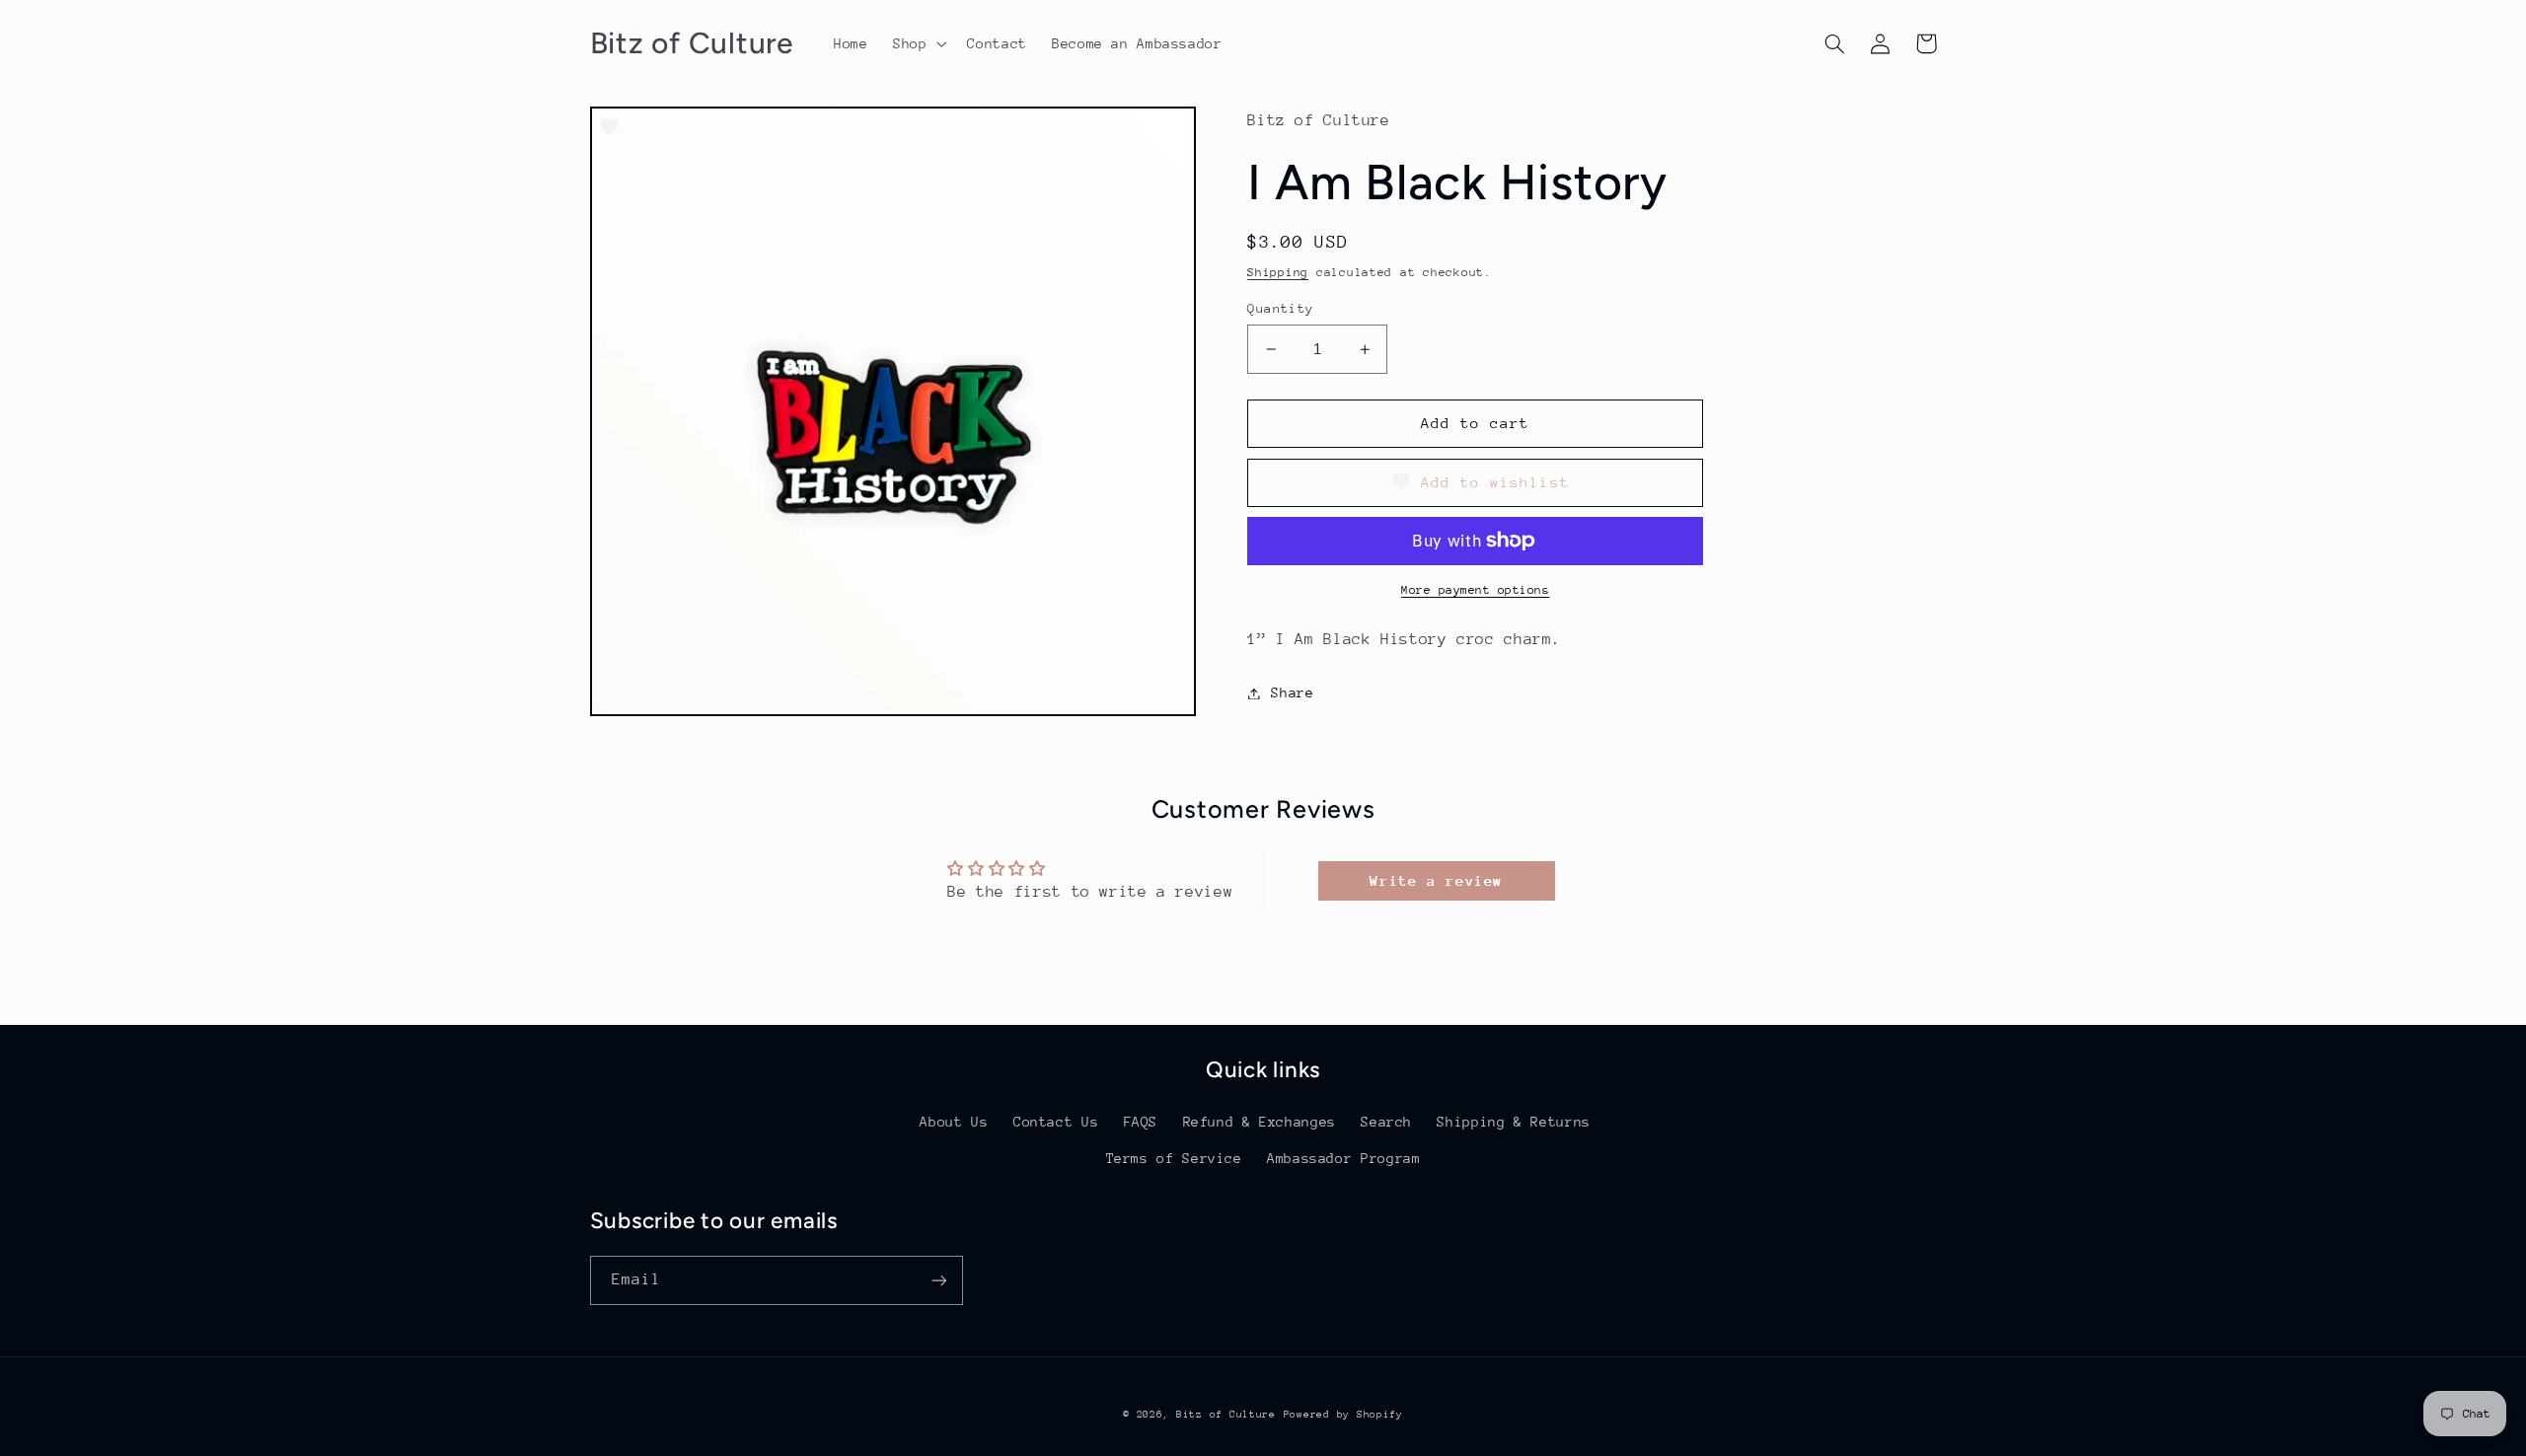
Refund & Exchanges (1260, 1122)
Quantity (1280, 308)
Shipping (1278, 272)
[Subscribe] (938, 1280)
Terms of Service (1174, 1158)
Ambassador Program (1343, 1158)
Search (1386, 1122)
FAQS (1141, 1122)
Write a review (1436, 880)
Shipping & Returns (1513, 1122)
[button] (917, 43)
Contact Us (1056, 1122)
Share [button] (1292, 692)
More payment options (1476, 590)
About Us (954, 1122)
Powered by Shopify (1343, 1415)
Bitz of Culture (1226, 1415)
